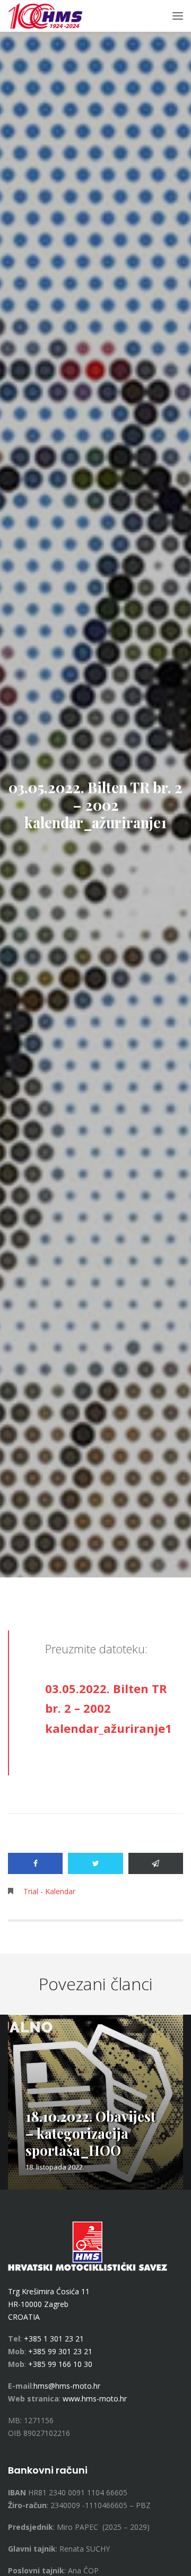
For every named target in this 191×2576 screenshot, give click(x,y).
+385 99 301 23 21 (60, 2351)
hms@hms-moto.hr (67, 2386)
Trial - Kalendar (49, 1891)
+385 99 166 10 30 (60, 2364)
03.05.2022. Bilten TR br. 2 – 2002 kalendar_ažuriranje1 (108, 1708)
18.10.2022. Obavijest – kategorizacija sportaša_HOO (90, 2133)
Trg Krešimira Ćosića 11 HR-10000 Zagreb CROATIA (49, 2304)
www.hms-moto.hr (95, 2399)
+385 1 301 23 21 (54, 2339)
